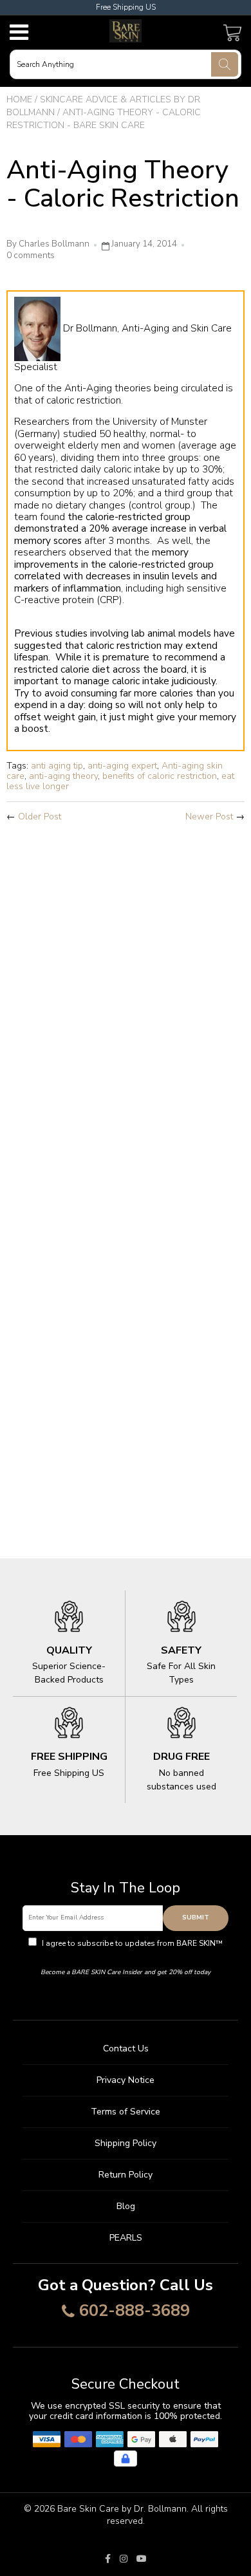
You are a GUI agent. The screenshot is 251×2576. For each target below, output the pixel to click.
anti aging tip (57, 766)
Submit (196, 1918)
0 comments (31, 256)
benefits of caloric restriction (160, 776)
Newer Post (209, 817)
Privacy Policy (126, 1955)
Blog (126, 2206)
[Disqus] (126, 1003)
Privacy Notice (126, 2080)
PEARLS (126, 2238)
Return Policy (126, 2175)
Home (19, 99)
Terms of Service (126, 2112)
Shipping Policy (126, 2143)
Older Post (40, 817)
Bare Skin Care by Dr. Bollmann (122, 2509)
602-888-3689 (135, 2311)
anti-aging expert (122, 766)
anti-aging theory (63, 776)
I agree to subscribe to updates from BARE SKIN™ (131, 1949)
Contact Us (126, 2049)
